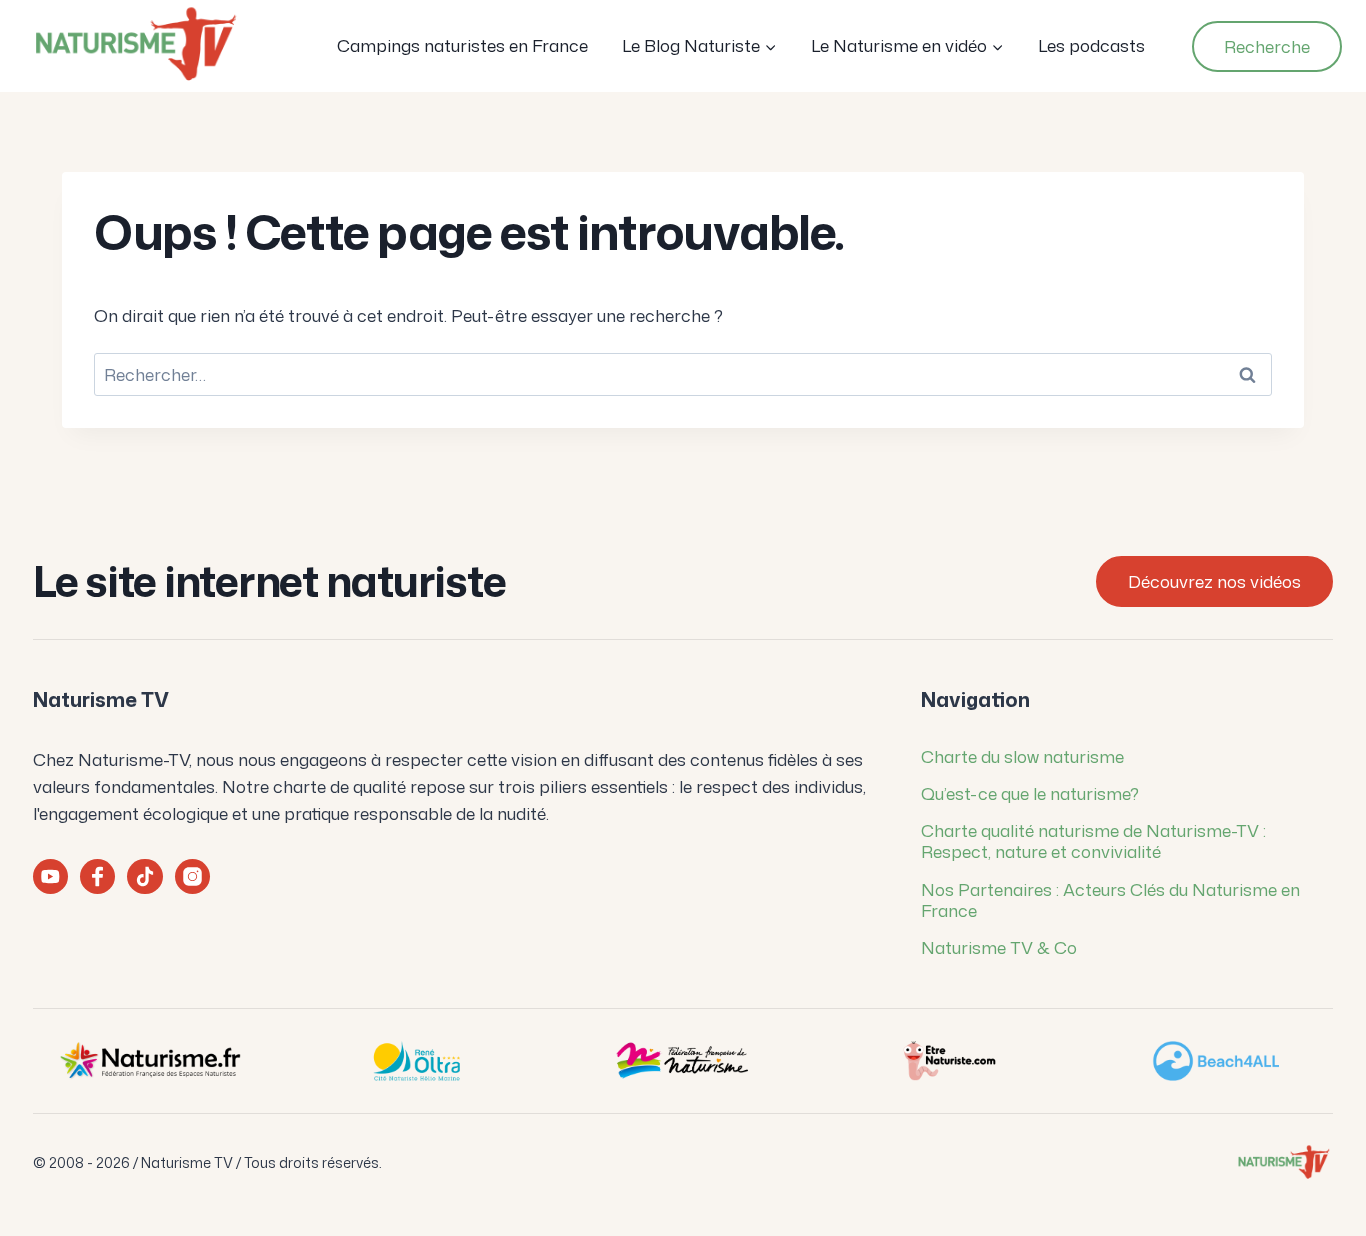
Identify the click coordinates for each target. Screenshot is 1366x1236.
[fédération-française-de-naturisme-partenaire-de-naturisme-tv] (683, 1061)
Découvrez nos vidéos (1214, 581)
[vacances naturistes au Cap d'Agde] (416, 1061)
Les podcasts (1091, 45)
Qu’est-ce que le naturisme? (1030, 793)
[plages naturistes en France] (1216, 1061)
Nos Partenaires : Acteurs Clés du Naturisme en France (1110, 899)
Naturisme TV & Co (999, 947)
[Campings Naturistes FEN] (150, 1061)
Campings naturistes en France (462, 45)
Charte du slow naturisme (1022, 756)
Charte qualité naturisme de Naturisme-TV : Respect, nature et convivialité (1093, 840)
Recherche (1267, 46)
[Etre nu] (949, 1061)
